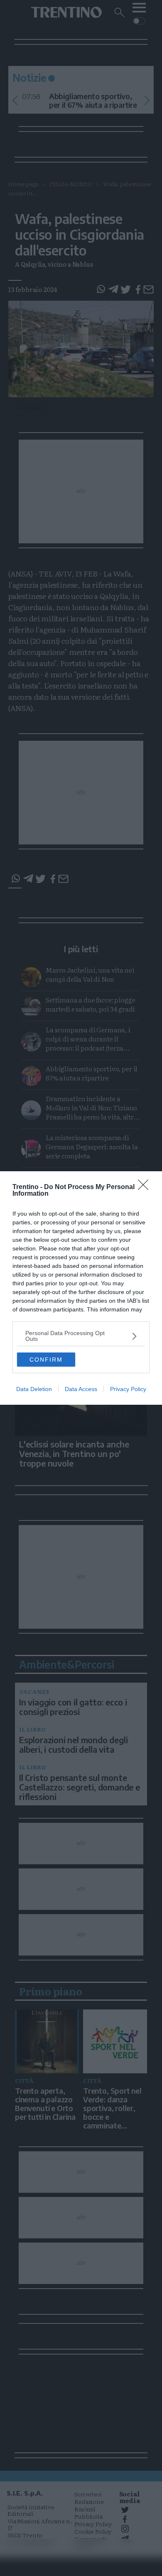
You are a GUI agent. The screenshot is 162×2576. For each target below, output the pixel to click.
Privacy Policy (128, 1389)
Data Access (81, 1389)
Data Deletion (34, 1389)
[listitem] (81, 1336)
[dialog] (81, 1288)
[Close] (146, 1187)
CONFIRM (46, 1360)
